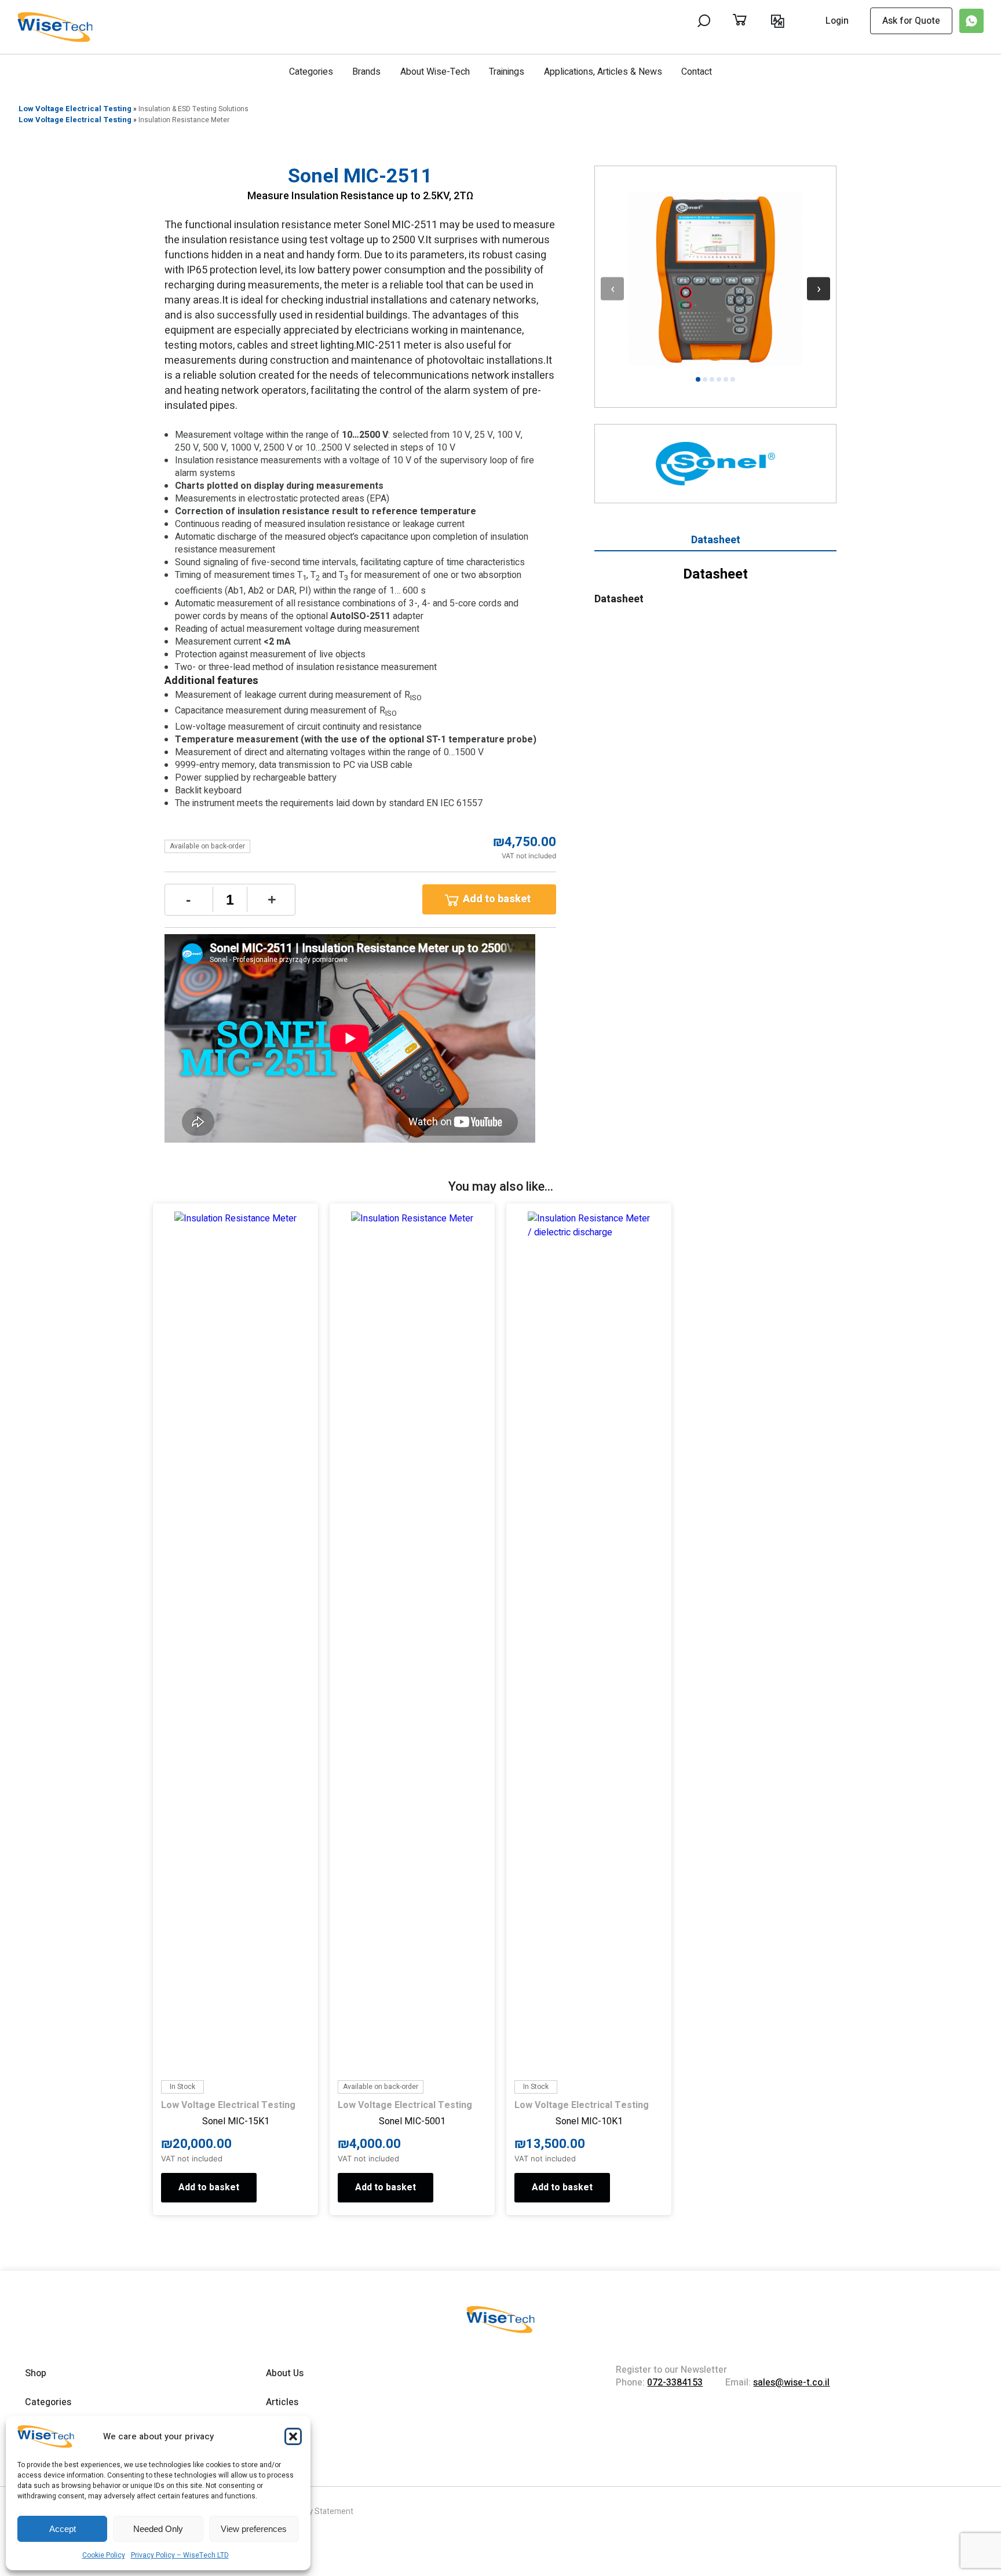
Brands (366, 72)
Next (819, 288)
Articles (282, 2402)
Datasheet (716, 540)
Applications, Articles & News (603, 72)
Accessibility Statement (310, 2511)
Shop (36, 2373)
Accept (63, 2529)
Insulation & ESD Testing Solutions (193, 109)
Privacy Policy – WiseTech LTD (180, 2555)
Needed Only (158, 2529)
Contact (697, 72)
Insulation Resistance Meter (184, 120)
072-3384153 (675, 2383)
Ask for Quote (911, 21)
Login (837, 21)
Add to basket (497, 899)
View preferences (254, 2529)
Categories (311, 72)
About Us (285, 2373)
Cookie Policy (104, 2555)
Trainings (507, 72)
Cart (752, 21)
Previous (612, 288)
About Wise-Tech (435, 72)
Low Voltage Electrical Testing (75, 109)
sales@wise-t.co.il (791, 2383)
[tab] (715, 542)
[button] (293, 2436)
